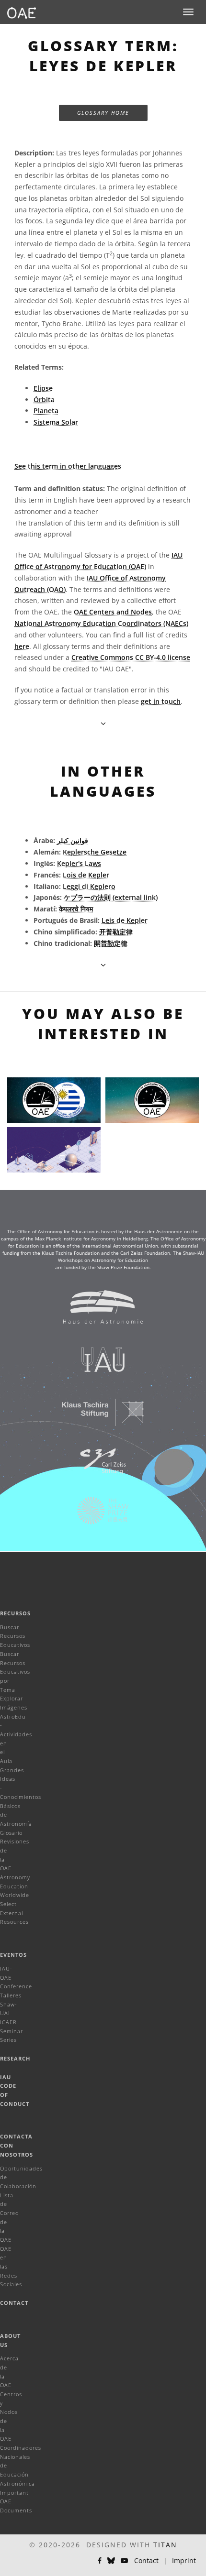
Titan (165, 2545)
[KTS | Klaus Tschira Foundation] (97, 1417)
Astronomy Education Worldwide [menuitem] (15, 1886)
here (22, 646)
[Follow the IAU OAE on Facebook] (100, 2561)
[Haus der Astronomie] (97, 1312)
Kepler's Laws (79, 863)
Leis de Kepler (125, 920)
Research (15, 2058)
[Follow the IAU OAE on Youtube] (125, 2561)
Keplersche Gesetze (95, 852)
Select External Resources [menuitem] (14, 1913)
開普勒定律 (111, 943)
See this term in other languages (68, 466)
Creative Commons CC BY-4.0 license (131, 657)
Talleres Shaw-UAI (11, 2004)
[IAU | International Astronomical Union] (97, 1364)
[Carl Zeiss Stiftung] (97, 1466)
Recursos (15, 1613)
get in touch (161, 701)
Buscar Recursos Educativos (15, 1636)
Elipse (43, 388)
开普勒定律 (116, 932)
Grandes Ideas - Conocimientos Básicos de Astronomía (21, 1797)
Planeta (46, 411)
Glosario (11, 1833)
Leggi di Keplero (89, 886)
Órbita (44, 400)
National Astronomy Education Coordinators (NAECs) (101, 623)
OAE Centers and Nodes (113, 612)
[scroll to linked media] (103, 723)
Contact (14, 2303)
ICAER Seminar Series (11, 2031)
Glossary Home (103, 113)
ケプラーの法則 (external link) (111, 897)
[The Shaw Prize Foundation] (97, 1515)
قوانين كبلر (73, 840)
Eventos (13, 1955)
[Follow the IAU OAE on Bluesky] (111, 2561)
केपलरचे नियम (76, 909)
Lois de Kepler (86, 875)
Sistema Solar (56, 422)
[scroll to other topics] (103, 965)
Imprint (184, 2560)
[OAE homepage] (22, 12)
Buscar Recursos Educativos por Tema (15, 1672)
